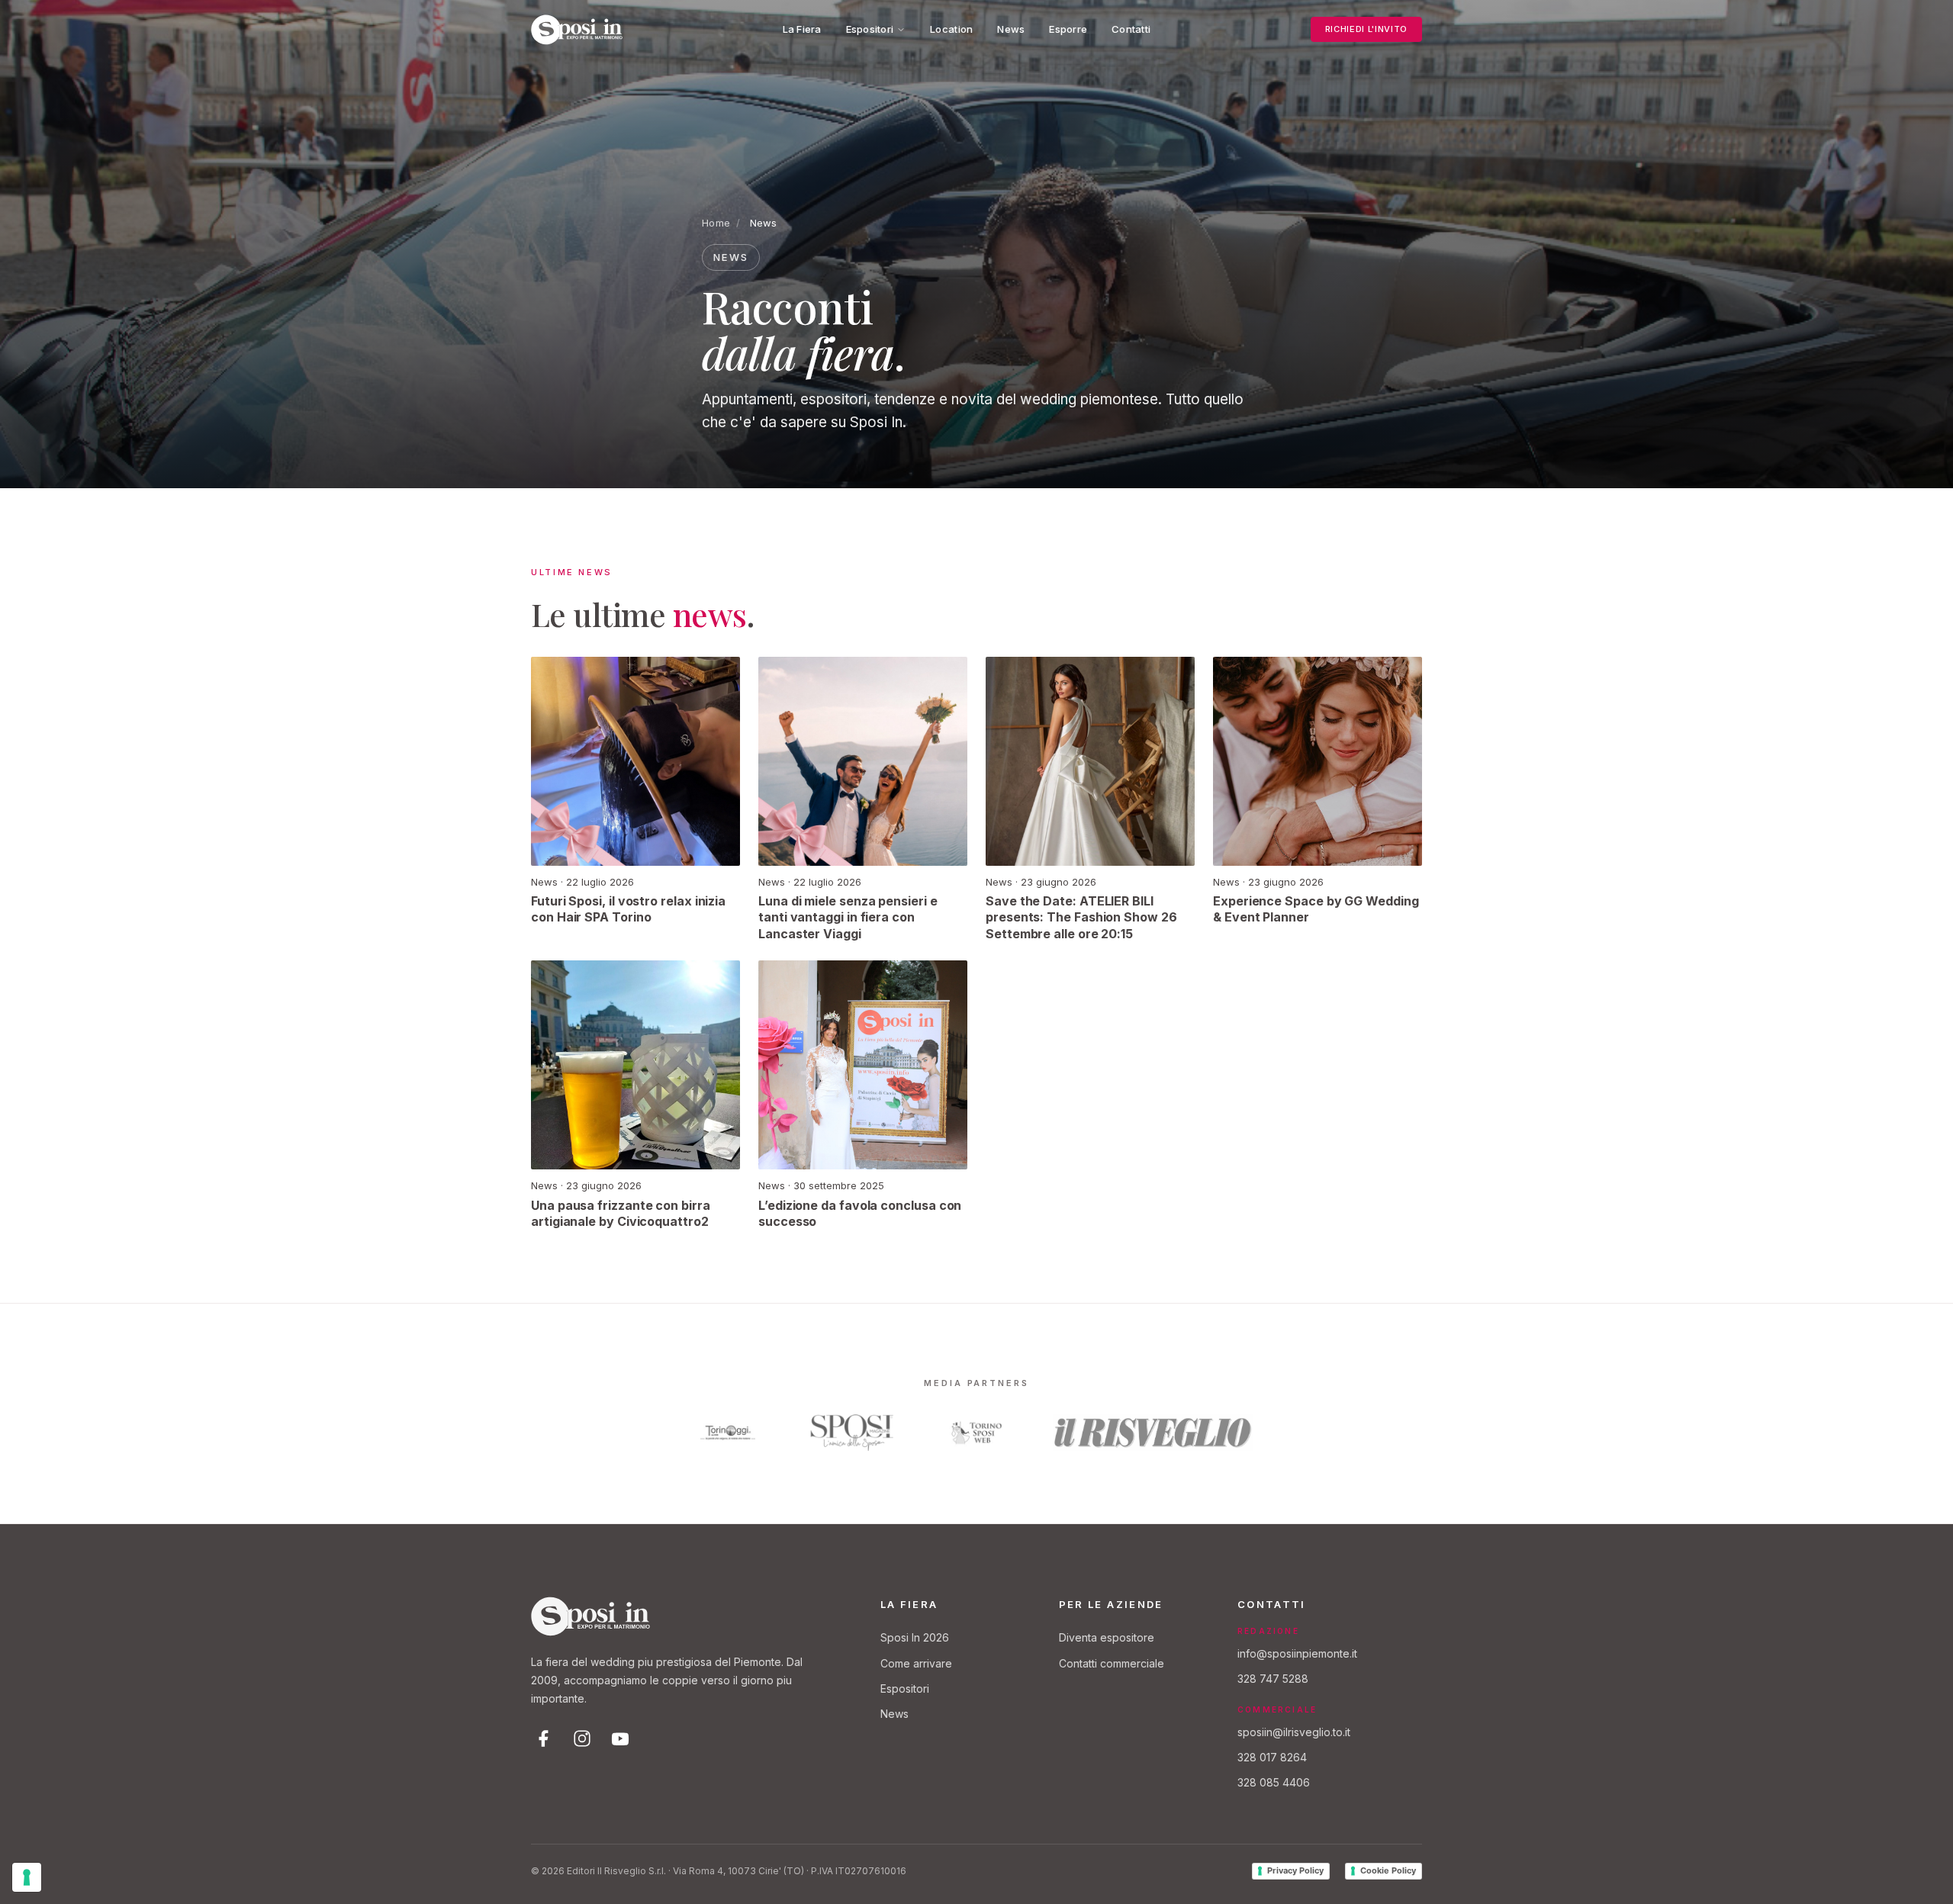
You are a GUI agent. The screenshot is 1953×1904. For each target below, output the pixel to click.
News (1011, 29)
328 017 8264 (1272, 1757)
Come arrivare (916, 1663)
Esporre (1068, 29)
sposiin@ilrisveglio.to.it (1294, 1732)
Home (716, 223)
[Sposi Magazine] (852, 1433)
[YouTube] (620, 1738)
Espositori (870, 29)
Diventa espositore (1107, 1637)
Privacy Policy (1295, 1870)
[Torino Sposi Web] (976, 1433)
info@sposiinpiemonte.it (1297, 1653)
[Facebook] (544, 1738)
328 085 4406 (1274, 1782)
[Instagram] (582, 1738)
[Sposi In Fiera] (590, 1616)
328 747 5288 (1273, 1679)
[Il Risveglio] (1153, 1433)
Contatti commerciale (1112, 1663)
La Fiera (802, 29)
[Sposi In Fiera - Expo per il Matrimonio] (577, 30)
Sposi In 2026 (915, 1637)
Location (951, 29)
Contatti (1131, 29)
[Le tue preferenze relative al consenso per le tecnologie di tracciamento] (27, 1877)
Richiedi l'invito (1366, 29)
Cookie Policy (1388, 1870)
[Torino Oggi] (728, 1433)
